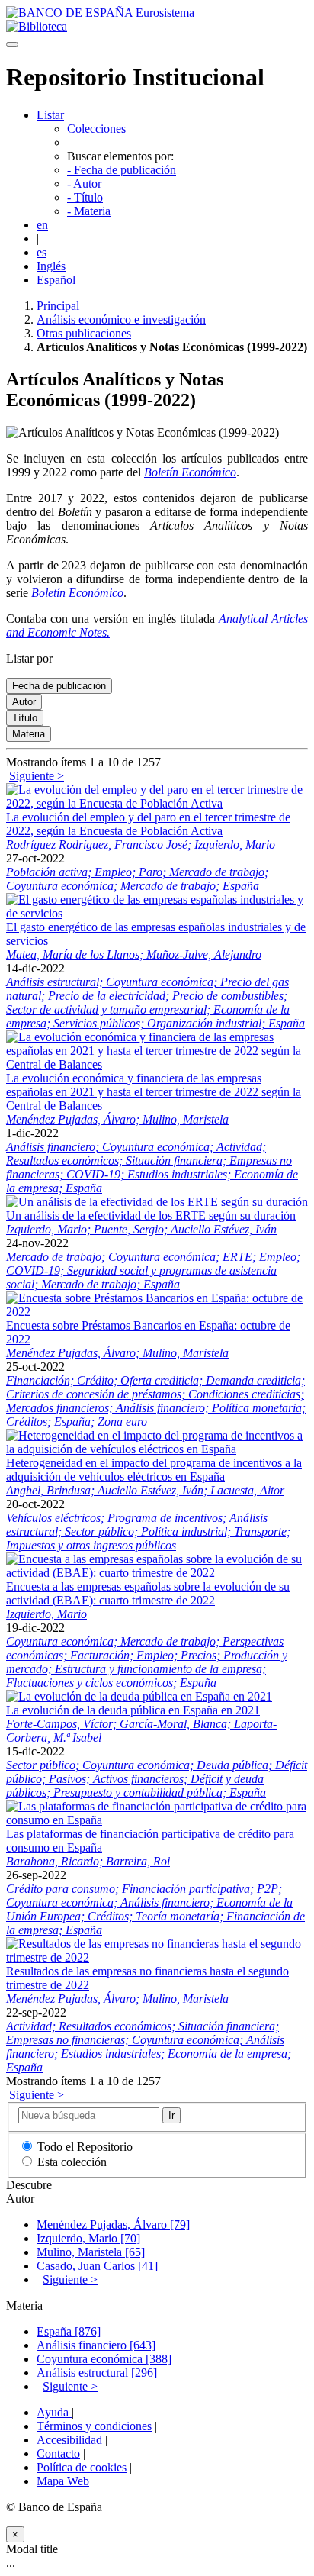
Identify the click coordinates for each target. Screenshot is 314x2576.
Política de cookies (82, 2467)
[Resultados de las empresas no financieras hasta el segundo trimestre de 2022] (157, 1957)
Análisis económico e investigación (121, 319)
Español (56, 280)
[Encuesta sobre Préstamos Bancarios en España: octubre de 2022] (157, 1312)
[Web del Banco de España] (100, 13)
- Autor (84, 184)
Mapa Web (63, 2481)
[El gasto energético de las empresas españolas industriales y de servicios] (157, 913)
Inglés (51, 266)
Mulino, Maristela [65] (91, 2252)
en (42, 225)
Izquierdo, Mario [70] (88, 2238)
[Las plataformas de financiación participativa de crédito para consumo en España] (157, 1820)
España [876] (69, 2331)
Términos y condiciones (94, 2426)
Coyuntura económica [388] (104, 2359)
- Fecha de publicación (122, 170)
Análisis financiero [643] (96, 2345)
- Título (85, 197)
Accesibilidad (69, 2440)
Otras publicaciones (84, 333)
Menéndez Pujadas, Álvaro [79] (113, 2225)
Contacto (58, 2453)
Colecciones (96, 129)
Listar (50, 115)
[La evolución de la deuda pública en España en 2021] (139, 1696)
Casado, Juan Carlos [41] (97, 2266)
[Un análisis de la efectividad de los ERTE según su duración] (157, 1202)
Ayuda (54, 2412)
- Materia (89, 211)
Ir (171, 2115)
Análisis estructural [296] (97, 2373)
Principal (58, 306)
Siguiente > (37, 776)
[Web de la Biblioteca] (37, 26)
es (42, 252)
